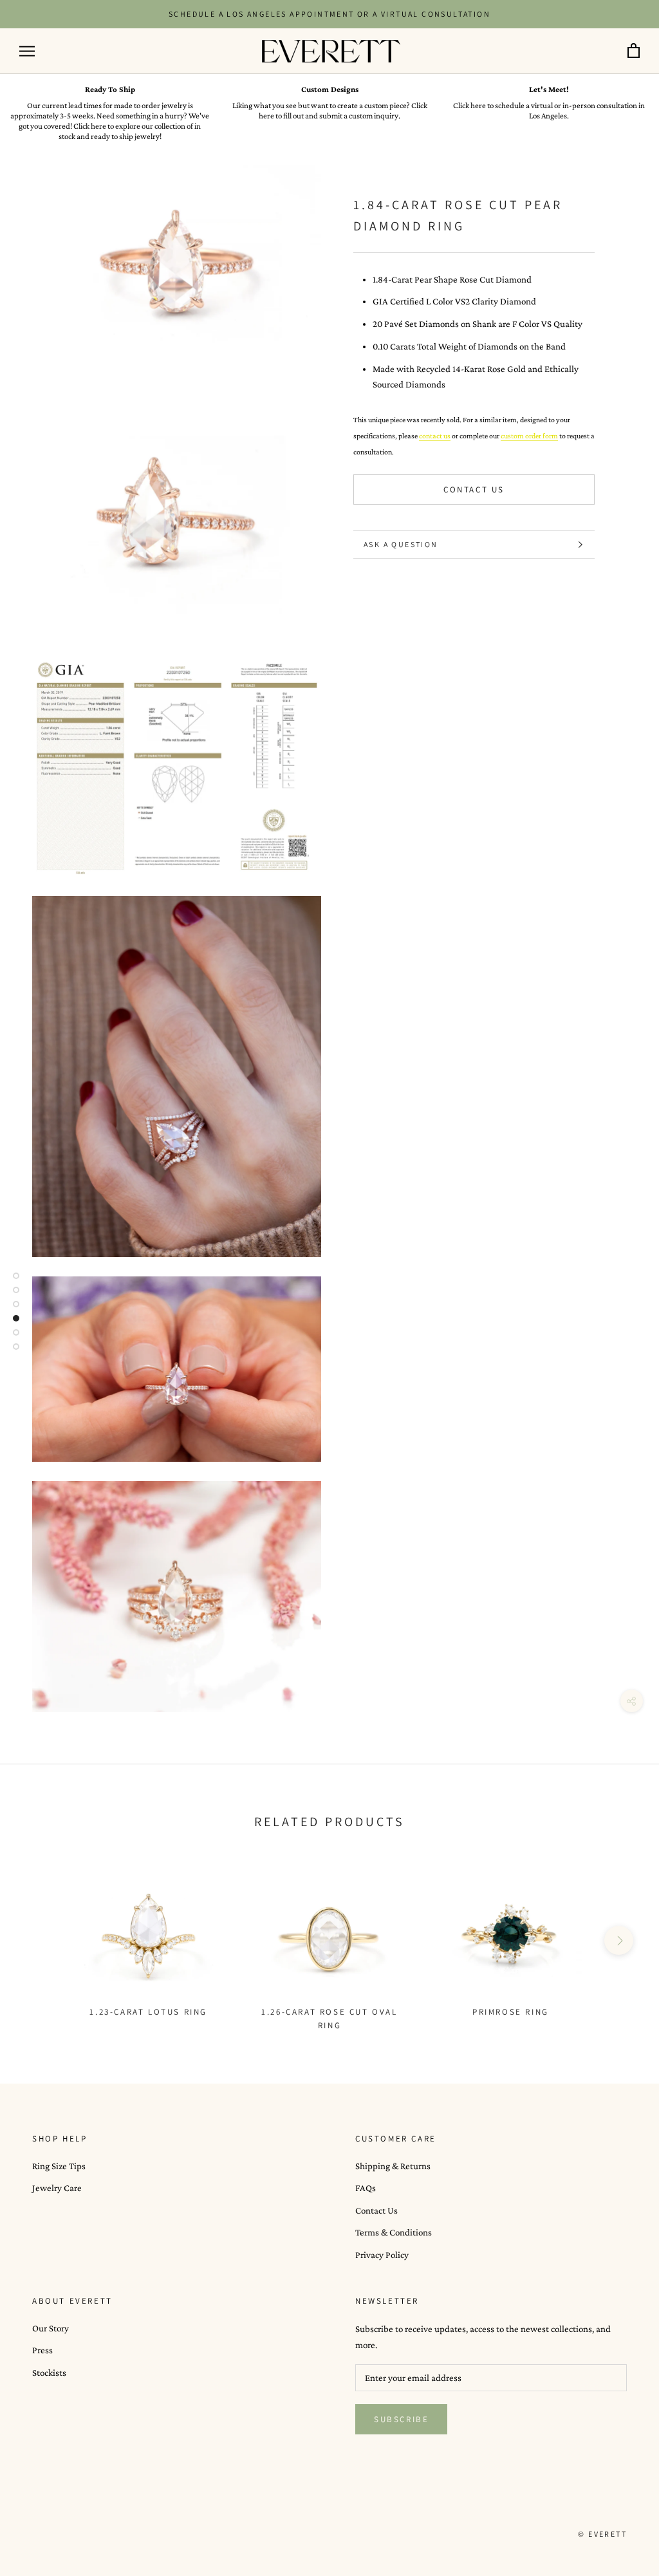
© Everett (602, 2534)
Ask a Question (401, 544)
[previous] (40, 1940)
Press (42, 2350)
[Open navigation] (27, 51)
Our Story (51, 2328)
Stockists (49, 2373)
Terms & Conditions (394, 2232)
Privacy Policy (382, 2255)
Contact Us (474, 490)
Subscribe (401, 2419)
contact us (435, 436)
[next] (619, 1940)
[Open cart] (634, 51)
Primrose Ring (511, 2012)
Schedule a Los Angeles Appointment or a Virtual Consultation (329, 14)
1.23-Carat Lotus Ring (148, 2012)
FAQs (366, 2188)
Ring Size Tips (59, 2166)
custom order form (529, 436)
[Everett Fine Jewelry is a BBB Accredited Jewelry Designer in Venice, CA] (64, 2534)
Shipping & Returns (393, 2166)
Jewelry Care (57, 2188)
